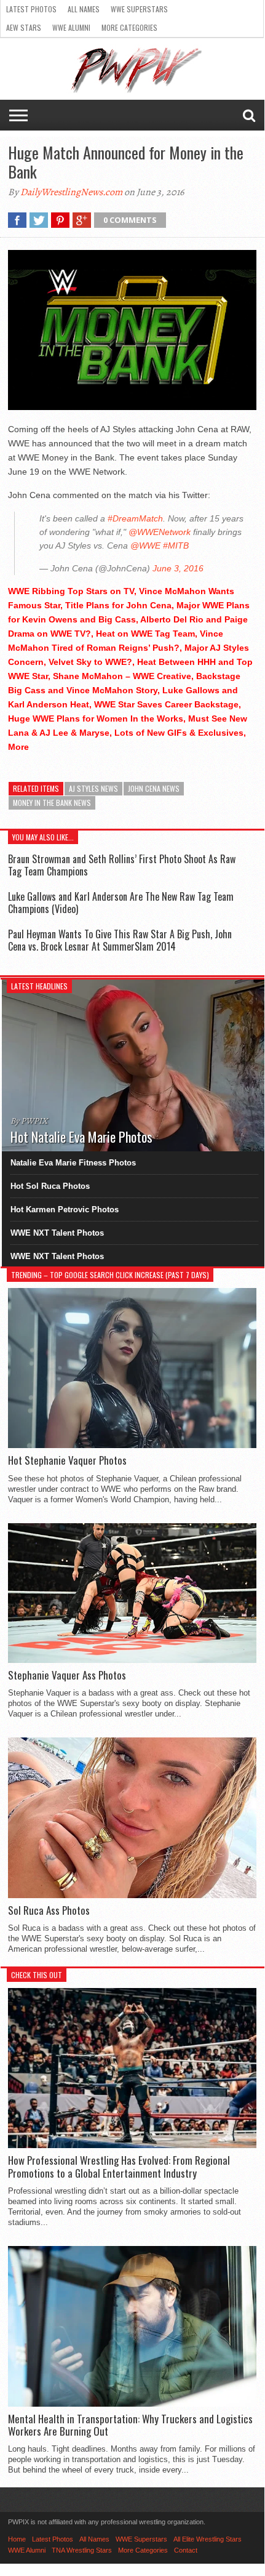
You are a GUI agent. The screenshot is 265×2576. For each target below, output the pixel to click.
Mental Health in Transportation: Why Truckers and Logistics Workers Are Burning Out (130, 2425)
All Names (84, 9)
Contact (186, 2550)
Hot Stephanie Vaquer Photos (67, 1460)
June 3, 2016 (178, 568)
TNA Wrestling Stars (82, 2550)
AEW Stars (24, 27)
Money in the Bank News (52, 803)
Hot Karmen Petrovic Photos (65, 1210)
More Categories (129, 27)
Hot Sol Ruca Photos (50, 1186)
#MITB (176, 545)
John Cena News (154, 788)
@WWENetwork (160, 532)
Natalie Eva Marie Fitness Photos (73, 1163)
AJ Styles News (93, 788)
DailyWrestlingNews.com (71, 192)
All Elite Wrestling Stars (208, 2539)
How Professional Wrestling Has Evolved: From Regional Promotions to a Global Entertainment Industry (119, 2167)
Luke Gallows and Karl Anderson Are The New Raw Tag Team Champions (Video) (121, 902)
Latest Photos (31, 9)
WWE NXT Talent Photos (57, 1233)
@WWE (145, 545)
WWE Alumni (71, 27)
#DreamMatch (135, 518)
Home (17, 2539)
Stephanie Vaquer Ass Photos (67, 1675)
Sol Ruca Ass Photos (49, 1910)
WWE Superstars (139, 9)
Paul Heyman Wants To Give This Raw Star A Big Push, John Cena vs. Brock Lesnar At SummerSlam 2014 (120, 940)
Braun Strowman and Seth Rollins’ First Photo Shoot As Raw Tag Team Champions (122, 865)
